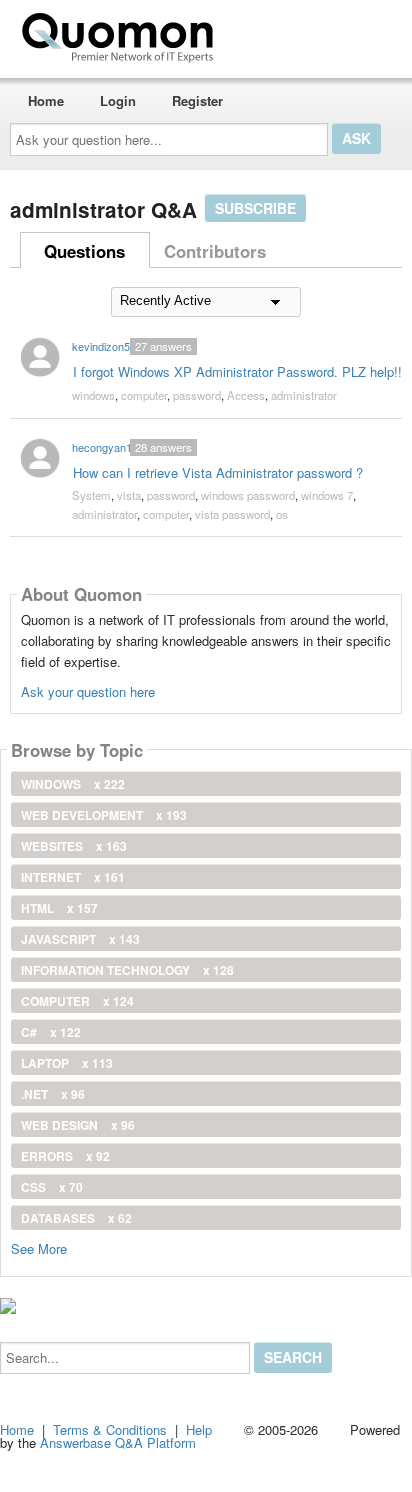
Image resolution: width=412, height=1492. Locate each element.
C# (51, 1032)
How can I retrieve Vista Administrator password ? (218, 472)
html (59, 908)
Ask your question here (88, 691)
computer (144, 395)
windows (93, 395)
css (52, 1187)
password (197, 395)
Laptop (67, 1063)
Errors (65, 1156)
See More (39, 1247)
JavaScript (80, 939)
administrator (304, 395)
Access (246, 395)
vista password (232, 514)
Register (197, 100)
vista (129, 495)
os (282, 514)
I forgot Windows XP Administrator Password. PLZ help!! (237, 371)
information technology (127, 970)
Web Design (78, 1125)
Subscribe (255, 208)
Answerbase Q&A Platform (118, 1442)
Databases (76, 1218)
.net (53, 1094)
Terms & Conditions (110, 1429)
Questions (84, 251)
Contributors (215, 251)
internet (73, 877)
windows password (248, 495)
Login (118, 100)
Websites (74, 846)
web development (104, 815)
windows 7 (327, 495)
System (91, 495)
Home (46, 100)
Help (199, 1429)
